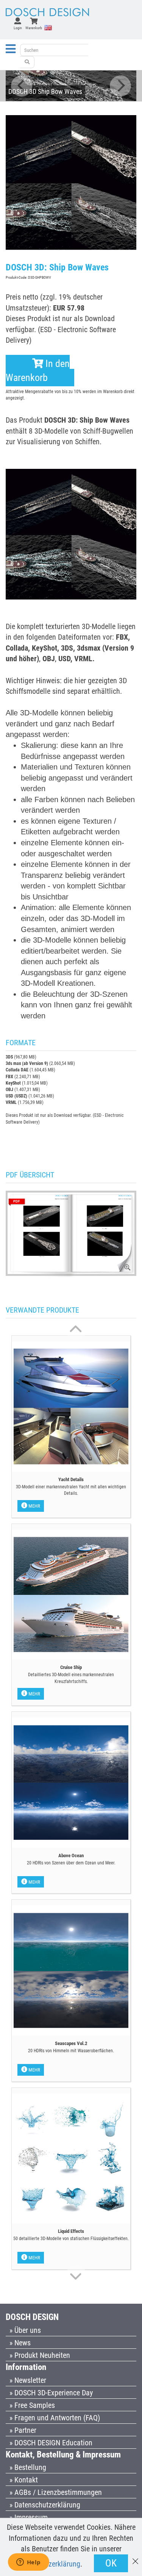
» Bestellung (28, 2467)
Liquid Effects (71, 2231)
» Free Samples (32, 2405)
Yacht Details (71, 1479)
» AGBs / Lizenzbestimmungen (56, 2492)
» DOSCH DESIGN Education (51, 2443)
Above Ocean (71, 1856)
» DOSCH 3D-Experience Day (51, 2393)
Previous (22, 86)
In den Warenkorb (38, 371)
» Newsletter (28, 2380)
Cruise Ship (71, 1667)
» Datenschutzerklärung (45, 2505)
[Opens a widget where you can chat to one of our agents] (28, 2563)
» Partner (23, 2430)
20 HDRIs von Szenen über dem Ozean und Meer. (71, 1863)
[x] (135, 2558)
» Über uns (25, 2330)
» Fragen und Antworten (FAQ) (55, 2418)
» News (20, 2343)
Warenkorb (34, 28)
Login (18, 28)
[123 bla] (27, 62)
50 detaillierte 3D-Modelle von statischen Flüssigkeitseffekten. (71, 2239)
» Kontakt (24, 2480)
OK (111, 2563)
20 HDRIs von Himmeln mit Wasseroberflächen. (71, 2051)
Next (120, 86)
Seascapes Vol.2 (71, 2043)
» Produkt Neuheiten (40, 2355)
